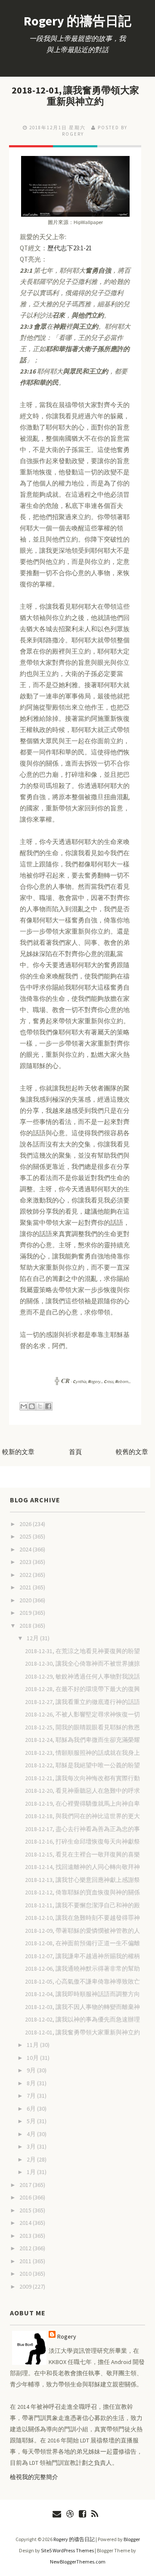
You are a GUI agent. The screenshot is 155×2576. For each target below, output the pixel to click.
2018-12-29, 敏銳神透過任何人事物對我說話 (82, 1676)
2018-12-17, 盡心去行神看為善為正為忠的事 (82, 1829)
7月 (32, 2096)
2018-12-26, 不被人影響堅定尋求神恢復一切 (82, 1714)
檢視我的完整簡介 (34, 2477)
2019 (26, 1613)
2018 (26, 1626)
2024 (26, 1549)
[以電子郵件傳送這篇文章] (24, 1406)
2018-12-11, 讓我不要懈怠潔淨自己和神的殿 (82, 1905)
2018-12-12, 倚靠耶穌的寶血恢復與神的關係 (82, 1892)
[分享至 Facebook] (48, 1406)
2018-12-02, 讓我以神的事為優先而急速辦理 (82, 2019)
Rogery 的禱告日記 (77, 21)
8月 (32, 2083)
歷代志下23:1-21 (70, 248)
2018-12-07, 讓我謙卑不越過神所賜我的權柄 (82, 1956)
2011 (26, 2261)
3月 (32, 2146)
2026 (26, 1524)
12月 (33, 1638)
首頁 (75, 1452)
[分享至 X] (40, 1406)
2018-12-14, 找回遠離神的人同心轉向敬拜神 (82, 1867)
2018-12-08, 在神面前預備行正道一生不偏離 (82, 1943)
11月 (33, 2045)
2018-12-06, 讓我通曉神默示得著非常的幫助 (82, 1969)
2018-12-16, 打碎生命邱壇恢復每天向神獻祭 (82, 1841)
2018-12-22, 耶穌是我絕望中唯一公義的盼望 (82, 1765)
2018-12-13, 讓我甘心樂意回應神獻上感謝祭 (82, 1880)
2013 (26, 2236)
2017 (26, 2185)
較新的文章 (18, 1452)
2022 (26, 1575)
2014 (26, 2223)
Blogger (132, 2539)
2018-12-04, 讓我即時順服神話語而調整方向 (82, 1994)
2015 (26, 2210)
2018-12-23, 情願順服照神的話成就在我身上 (82, 1753)
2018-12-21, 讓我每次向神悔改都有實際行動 (82, 1778)
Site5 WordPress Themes (67, 2550)
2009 (26, 2286)
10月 (33, 2058)
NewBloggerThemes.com (78, 2562)
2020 (26, 1600)
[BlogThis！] (32, 1406)
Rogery (67, 2336)
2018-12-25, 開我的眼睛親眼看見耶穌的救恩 (82, 1727)
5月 (32, 2121)
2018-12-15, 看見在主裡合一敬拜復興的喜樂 (82, 1854)
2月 (32, 2159)
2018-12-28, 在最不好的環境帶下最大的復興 (82, 1689)
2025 (26, 1536)
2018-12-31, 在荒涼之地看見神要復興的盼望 (82, 1651)
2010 (26, 2274)
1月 (32, 2172)
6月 (32, 2109)
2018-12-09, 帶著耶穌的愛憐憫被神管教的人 (82, 1931)
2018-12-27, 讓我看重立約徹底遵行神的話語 (82, 1702)
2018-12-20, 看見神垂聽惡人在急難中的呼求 (82, 1791)
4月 (32, 2134)
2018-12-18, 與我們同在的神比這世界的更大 (82, 1816)
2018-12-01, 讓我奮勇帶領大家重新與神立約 (75, 96)
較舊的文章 (132, 1452)
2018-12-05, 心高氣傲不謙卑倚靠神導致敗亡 (82, 1981)
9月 (32, 2070)
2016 (26, 2197)
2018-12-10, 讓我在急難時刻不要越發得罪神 (82, 1918)
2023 (26, 1562)
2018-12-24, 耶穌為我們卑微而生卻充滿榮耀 (82, 1740)
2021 (26, 1587)
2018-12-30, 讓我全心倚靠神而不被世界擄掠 (82, 1663)
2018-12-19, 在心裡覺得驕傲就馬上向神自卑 (82, 1804)
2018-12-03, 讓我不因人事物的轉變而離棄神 (82, 2007)
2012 (26, 2248)
